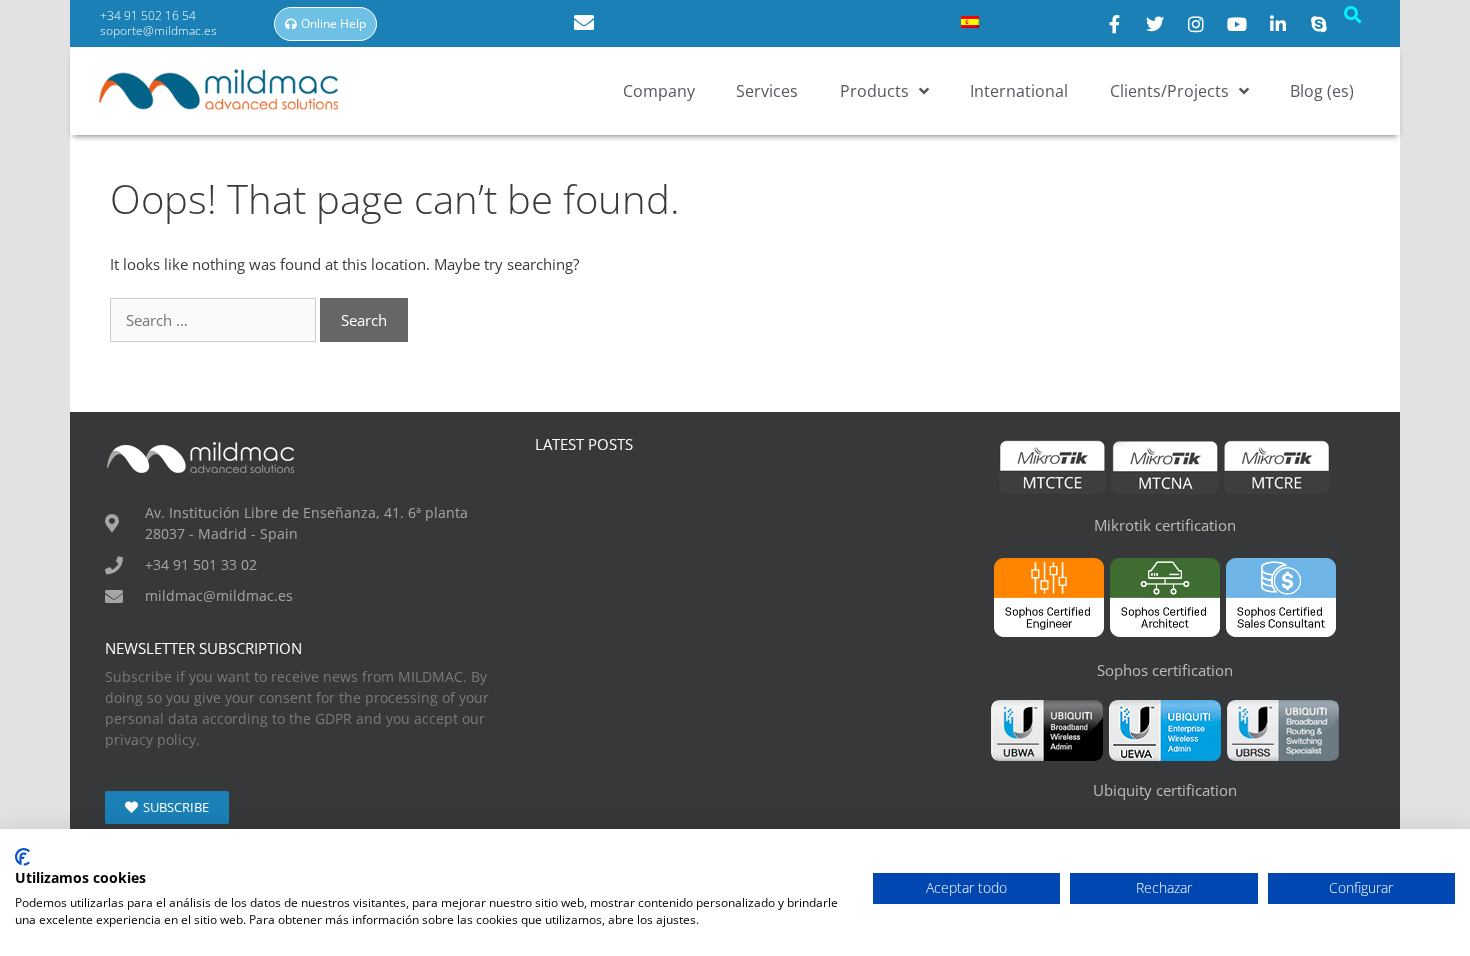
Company (659, 91)
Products (874, 91)
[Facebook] (1114, 24)
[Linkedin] (1278, 24)
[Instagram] (1196, 24)
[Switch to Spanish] (970, 21)
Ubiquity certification (1165, 790)
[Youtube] (1237, 24)
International (1019, 91)
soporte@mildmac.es (158, 30)
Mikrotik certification (1165, 525)
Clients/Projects (1169, 91)
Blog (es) (1322, 91)
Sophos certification (1165, 670)
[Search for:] (215, 320)
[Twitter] (1155, 24)
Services (767, 91)
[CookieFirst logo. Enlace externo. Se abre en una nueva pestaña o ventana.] (22, 857)
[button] (1352, 15)
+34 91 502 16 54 (149, 15)
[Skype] (1319, 24)
